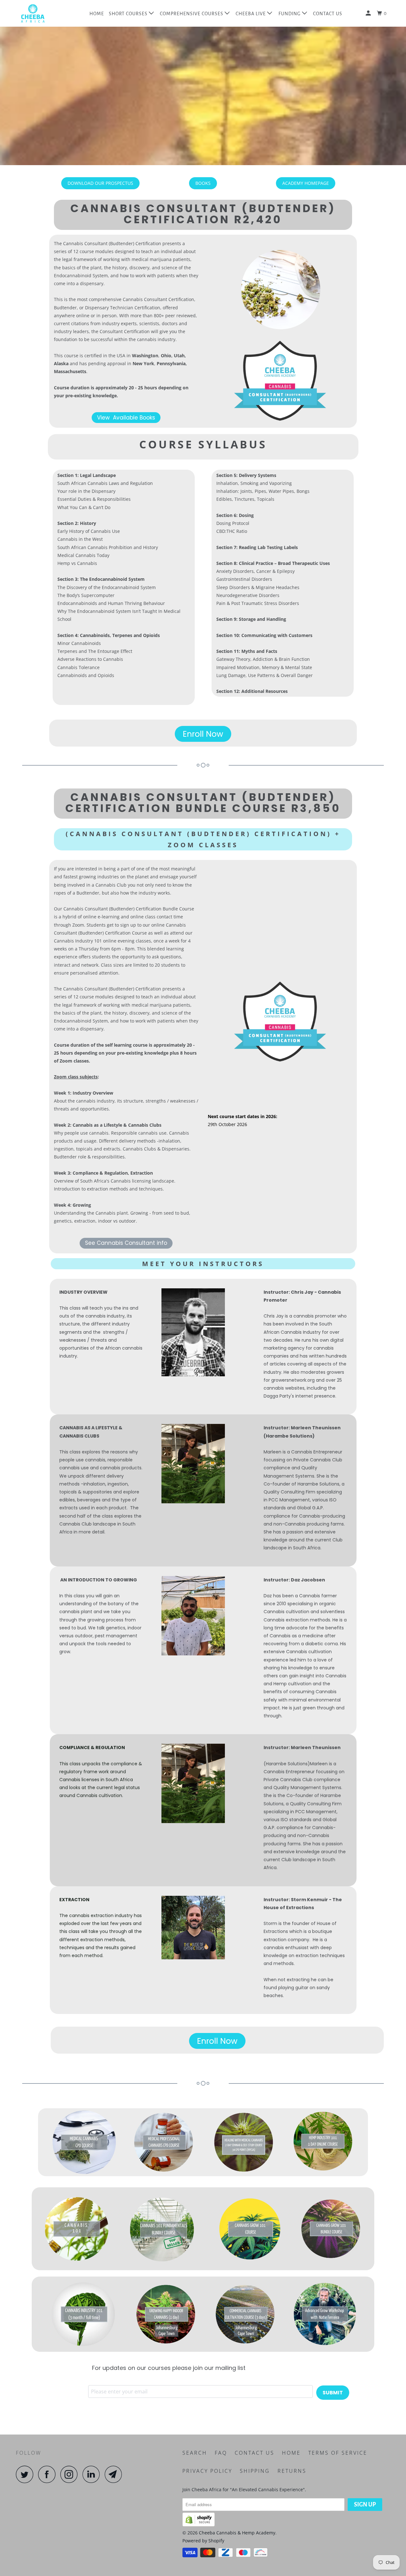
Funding (290, 14)
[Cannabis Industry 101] (84, 2314)
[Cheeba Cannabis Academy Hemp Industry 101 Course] (323, 2142)
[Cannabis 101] (75, 2229)
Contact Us (328, 14)
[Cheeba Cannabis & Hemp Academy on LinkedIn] (93, 2474)
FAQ (221, 2453)
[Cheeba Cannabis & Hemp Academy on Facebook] (49, 2474)
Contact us (255, 2453)
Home (97, 14)
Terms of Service (338, 2453)
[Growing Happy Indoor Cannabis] (167, 2314)
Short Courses (129, 14)
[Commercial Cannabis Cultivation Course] (246, 2314)
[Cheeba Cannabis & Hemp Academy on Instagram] (71, 2474)
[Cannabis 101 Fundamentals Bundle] (162, 2229)
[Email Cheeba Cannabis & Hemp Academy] (115, 2474)
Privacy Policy (207, 2471)
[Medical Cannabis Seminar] (244, 2142)
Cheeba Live (251, 14)
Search (195, 2453)
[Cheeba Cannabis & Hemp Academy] (48, 13)
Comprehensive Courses (192, 14)
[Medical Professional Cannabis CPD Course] (164, 2142)
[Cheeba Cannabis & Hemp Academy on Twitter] (26, 2474)
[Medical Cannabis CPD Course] (84, 2142)
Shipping (255, 2471)
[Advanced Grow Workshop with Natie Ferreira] (325, 2314)
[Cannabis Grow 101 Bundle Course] (331, 2229)
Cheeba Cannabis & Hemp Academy (237, 2533)
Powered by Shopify (203, 2541)
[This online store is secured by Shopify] (199, 2525)
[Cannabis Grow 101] (251, 2229)
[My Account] (369, 13)
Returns (292, 2471)
